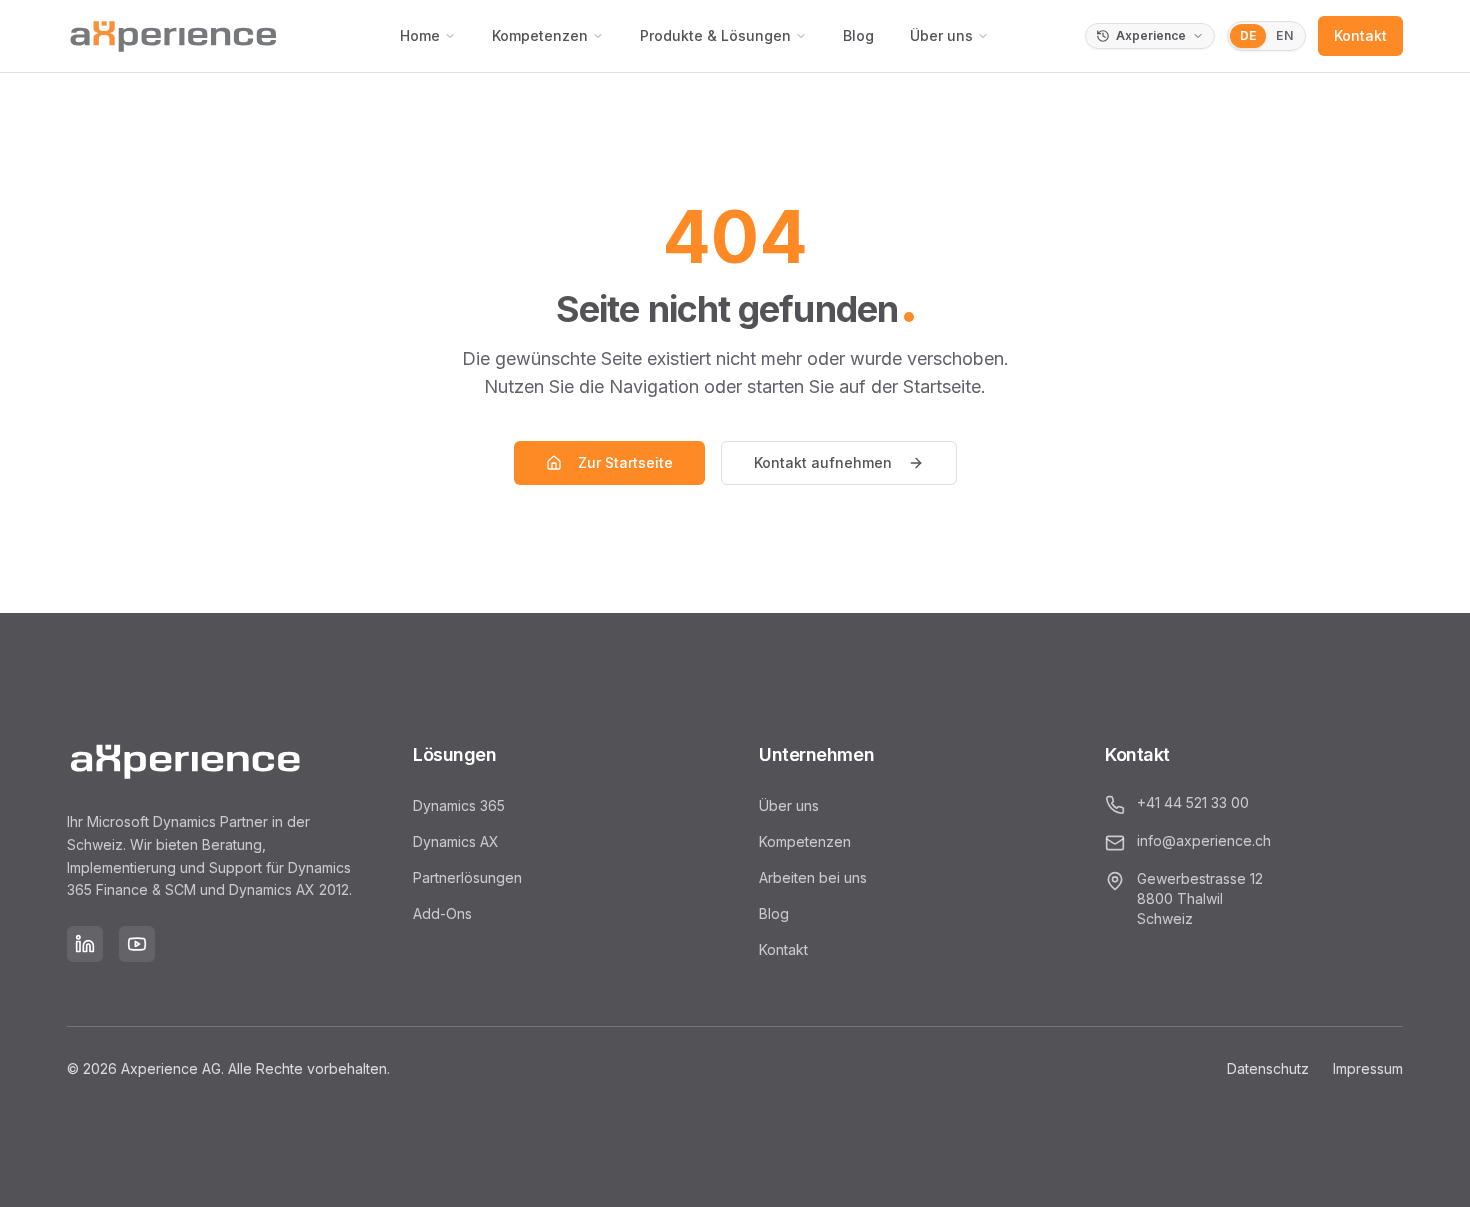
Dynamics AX (456, 841)
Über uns (941, 35)
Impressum (1368, 1068)
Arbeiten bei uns (813, 877)
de (1248, 35)
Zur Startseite (625, 462)
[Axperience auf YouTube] (137, 944)
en (1284, 35)
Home (420, 35)
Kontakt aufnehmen (823, 462)
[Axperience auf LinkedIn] (85, 944)
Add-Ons (442, 913)
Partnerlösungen (467, 877)
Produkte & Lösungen (715, 35)
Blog (858, 35)
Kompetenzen (540, 35)
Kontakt (1360, 35)
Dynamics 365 (459, 805)
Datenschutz (1268, 1068)
